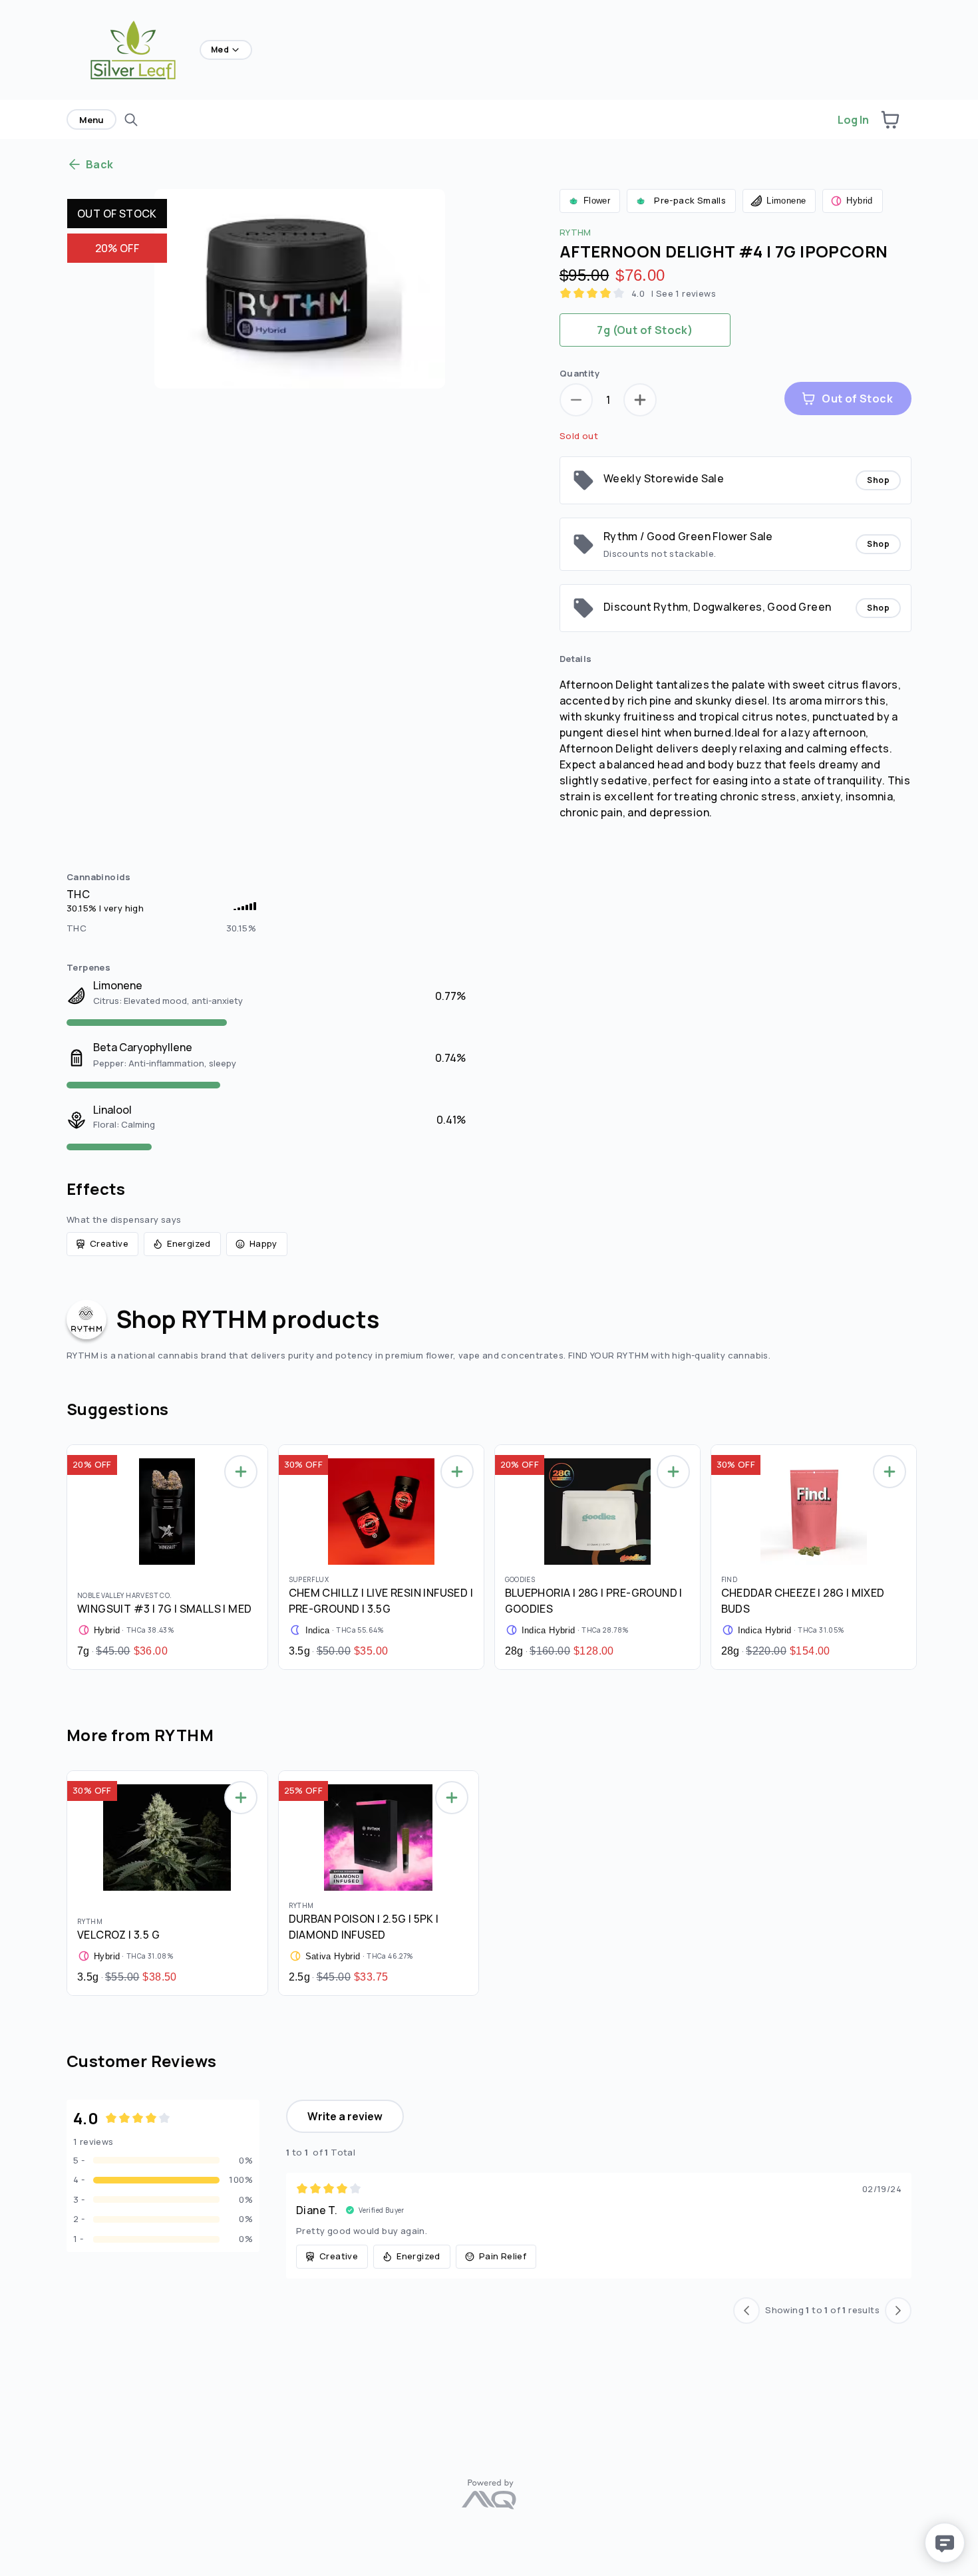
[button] (890, 120)
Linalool (112, 1110)
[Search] (131, 120)
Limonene (118, 985)
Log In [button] (853, 120)
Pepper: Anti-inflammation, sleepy (165, 1063)
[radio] (645, 330)
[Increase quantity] (640, 400)
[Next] (898, 2311)
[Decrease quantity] (576, 400)
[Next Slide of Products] (918, 1554)
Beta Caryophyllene (143, 1047)
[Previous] (746, 2311)
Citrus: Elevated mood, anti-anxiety (168, 1001)
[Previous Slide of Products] (60, 1554)
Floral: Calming (124, 1124)
